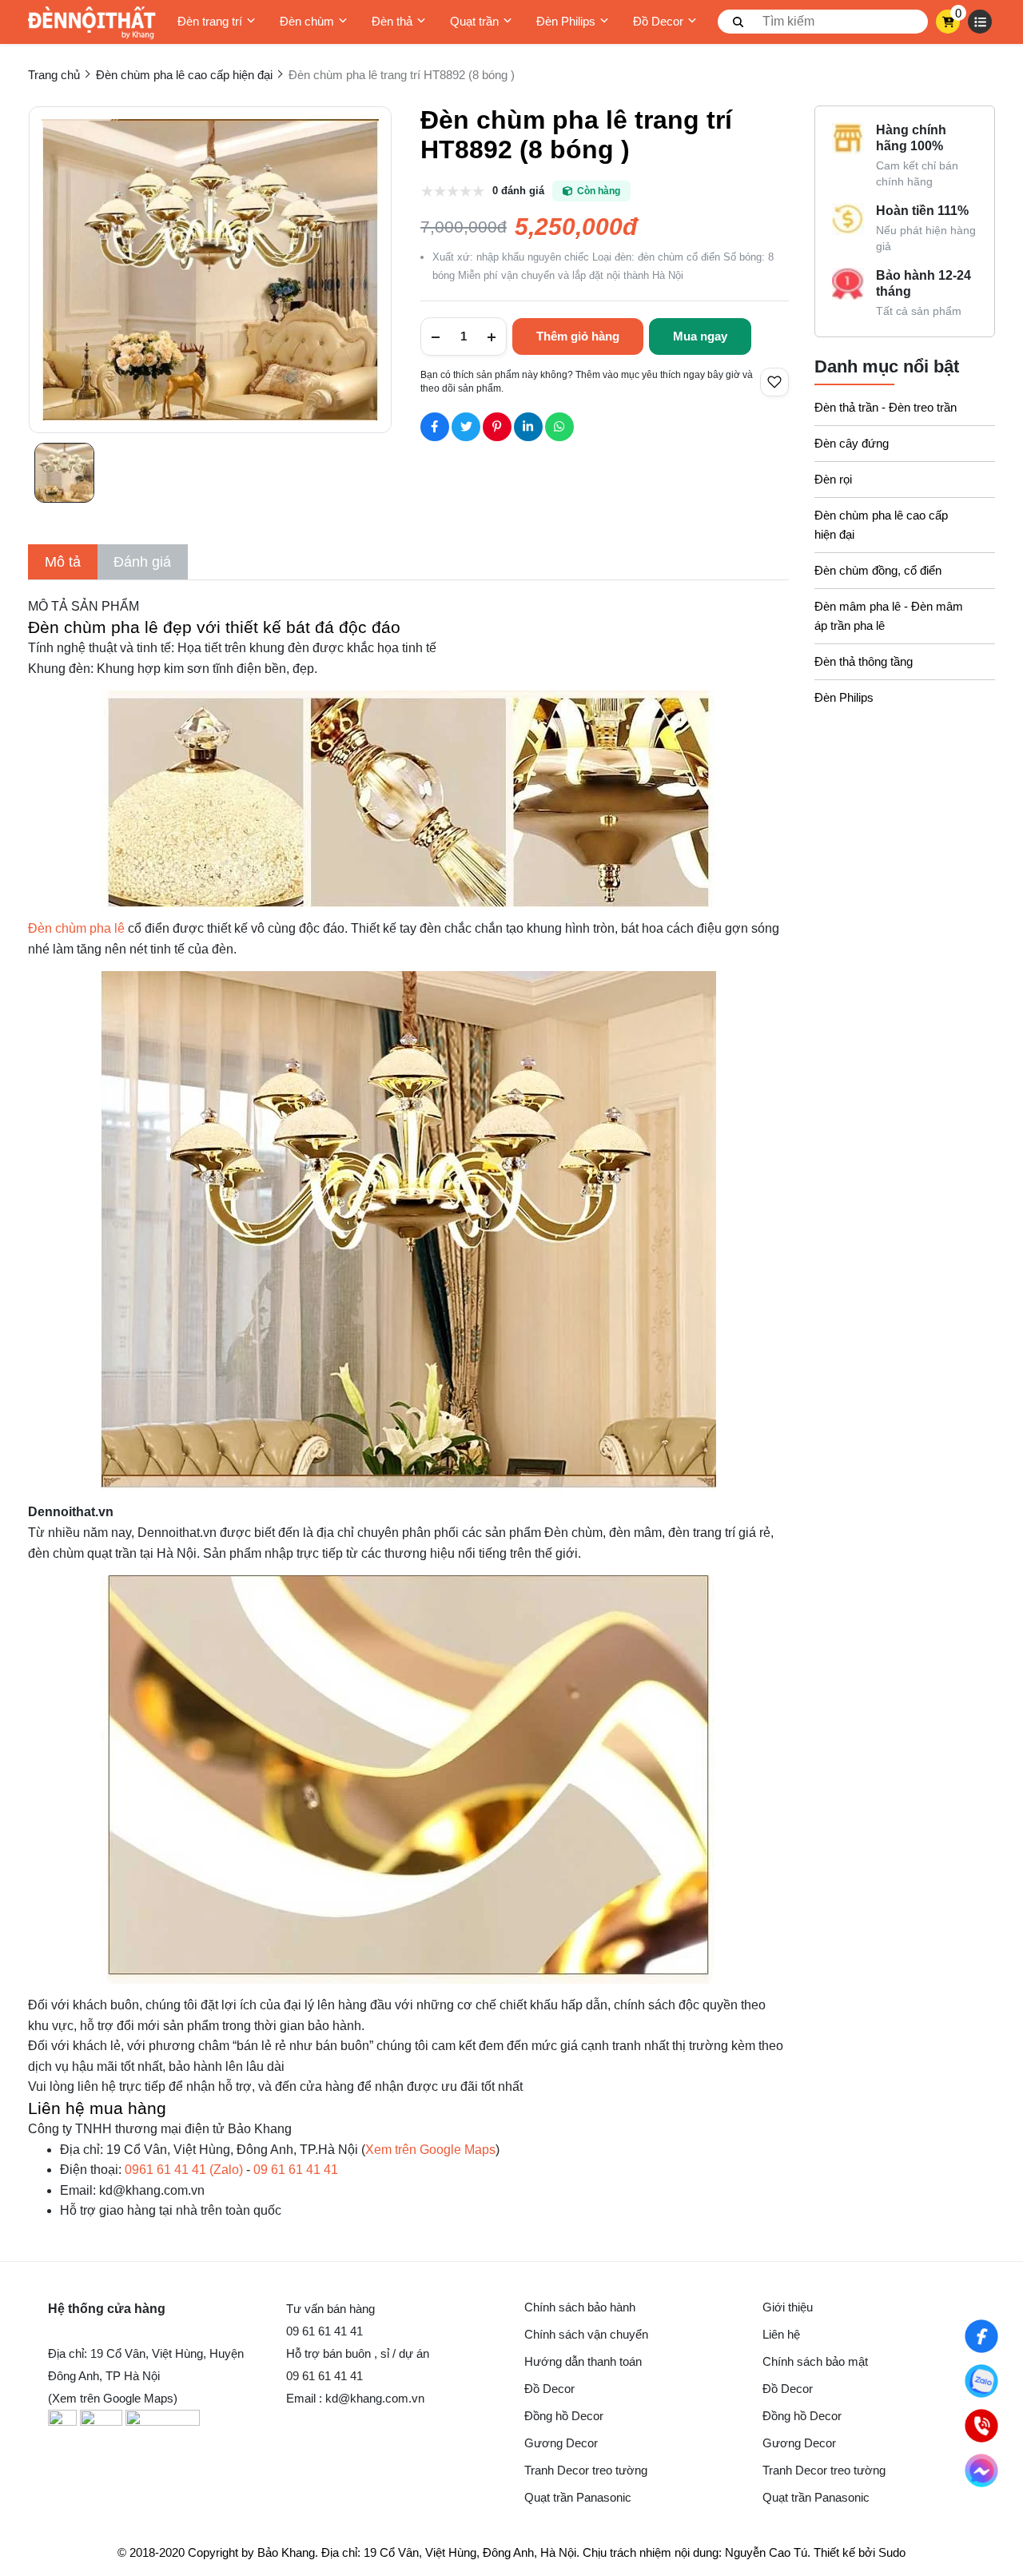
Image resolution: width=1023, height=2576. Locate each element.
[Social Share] (435, 427)
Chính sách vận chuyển (586, 2334)
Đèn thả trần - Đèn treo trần (886, 407)
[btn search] (738, 22)
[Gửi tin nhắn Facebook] (981, 2470)
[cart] (948, 22)
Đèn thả (392, 21)
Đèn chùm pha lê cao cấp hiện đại (881, 525)
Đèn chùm (307, 21)
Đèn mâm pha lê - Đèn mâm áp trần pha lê (889, 616)
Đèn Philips (566, 21)
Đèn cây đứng (852, 443)
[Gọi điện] (981, 2426)
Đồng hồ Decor (564, 2416)
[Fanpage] (981, 2336)
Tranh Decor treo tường (586, 2470)
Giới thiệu (788, 2307)
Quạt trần (474, 21)
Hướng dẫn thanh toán (583, 2361)
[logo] (92, 22)
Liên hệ (781, 2334)
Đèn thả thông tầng (864, 661)
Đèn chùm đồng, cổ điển (878, 570)
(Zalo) (184, 2170)
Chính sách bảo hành (580, 2307)
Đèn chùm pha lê (78, 928)
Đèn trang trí (210, 21)
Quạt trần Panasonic (578, 2497)
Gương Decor (561, 2443)
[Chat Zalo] (981, 2381)
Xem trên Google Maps (430, 2150)
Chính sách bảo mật (815, 2361)
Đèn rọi (833, 479)
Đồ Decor (658, 21)
